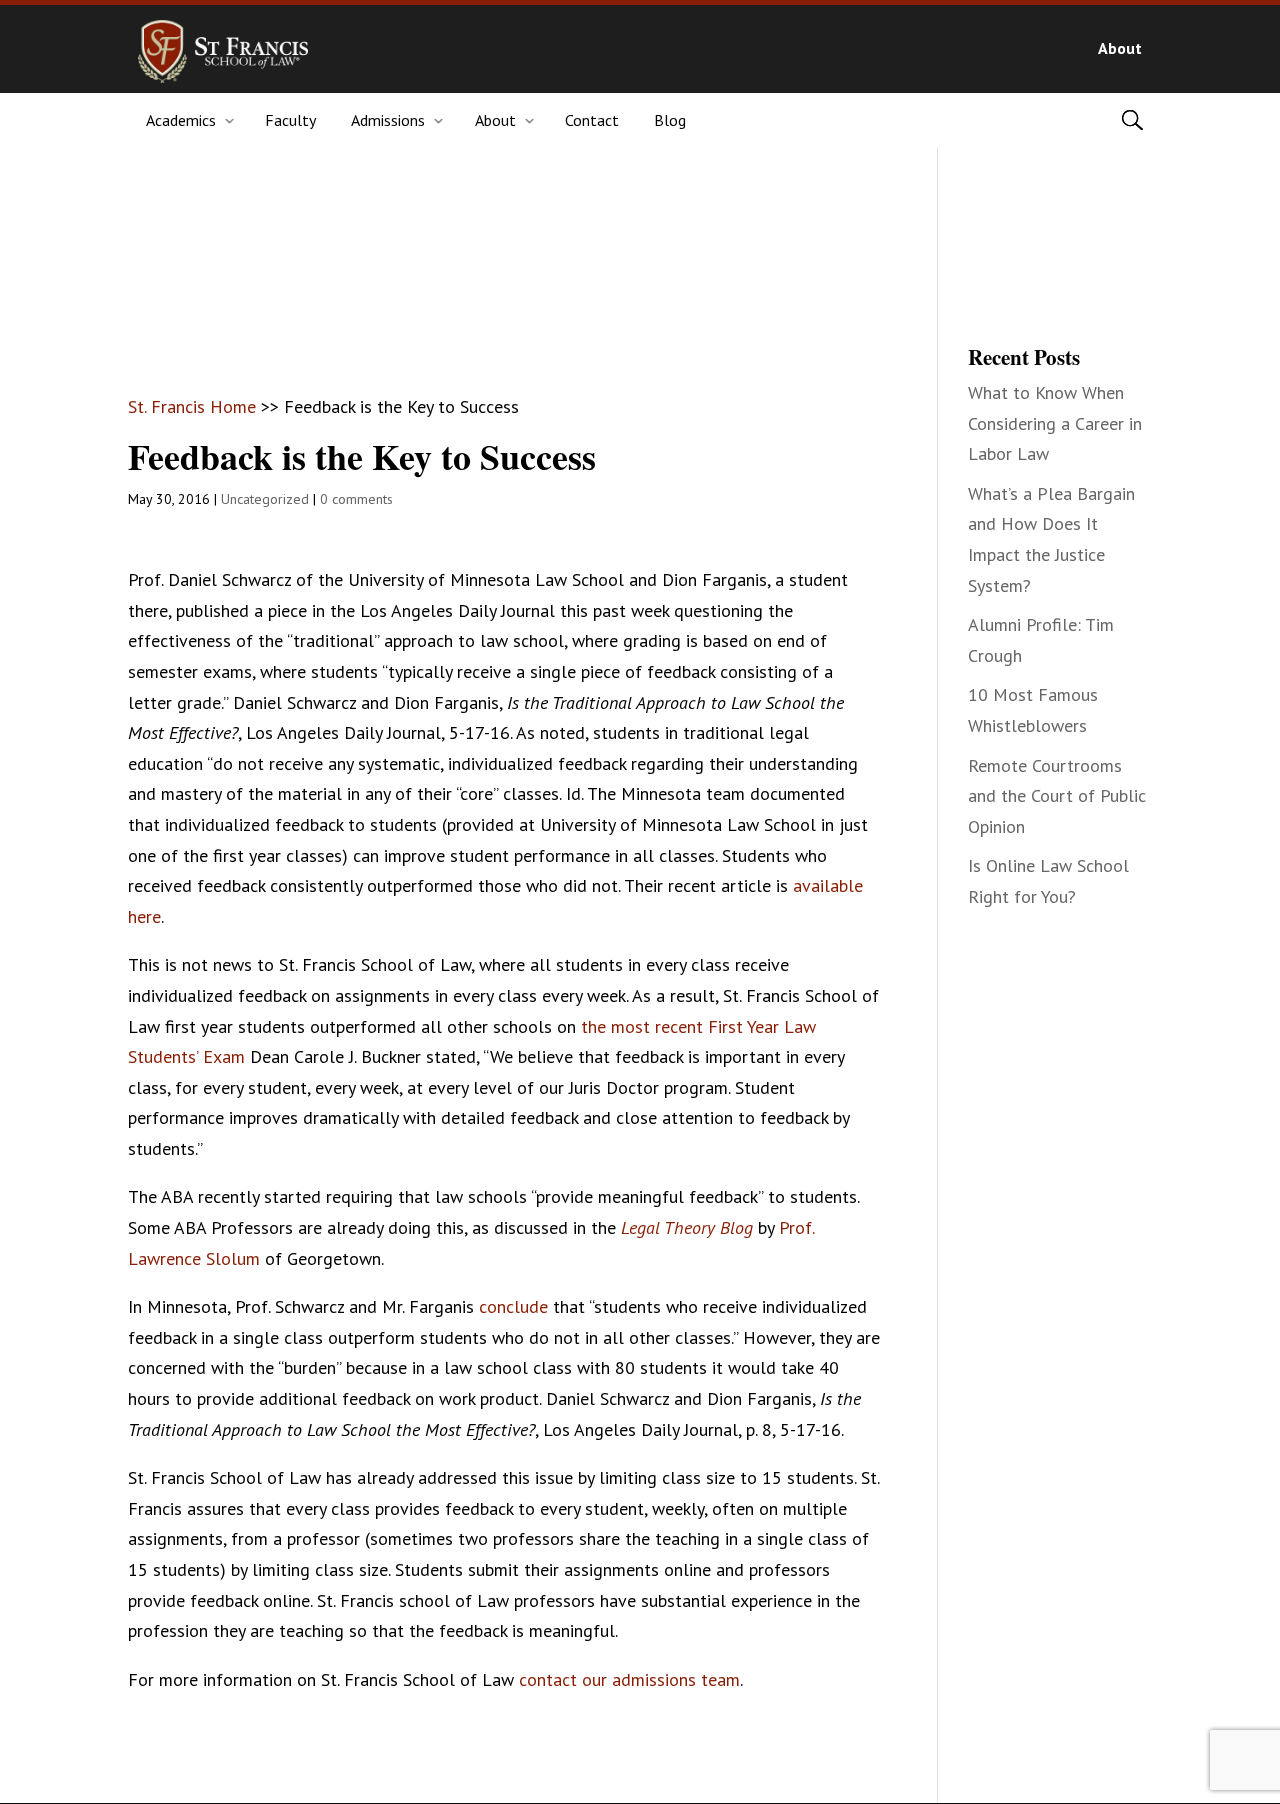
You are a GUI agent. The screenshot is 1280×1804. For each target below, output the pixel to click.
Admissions (388, 120)
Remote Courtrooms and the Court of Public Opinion (1057, 796)
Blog (670, 120)
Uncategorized (265, 499)
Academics (181, 120)
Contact (592, 120)
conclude (513, 1306)
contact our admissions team (629, 1679)
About (1120, 48)
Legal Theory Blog (687, 1227)
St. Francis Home (192, 406)
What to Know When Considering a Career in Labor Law (1055, 423)
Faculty (290, 120)
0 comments (356, 499)
